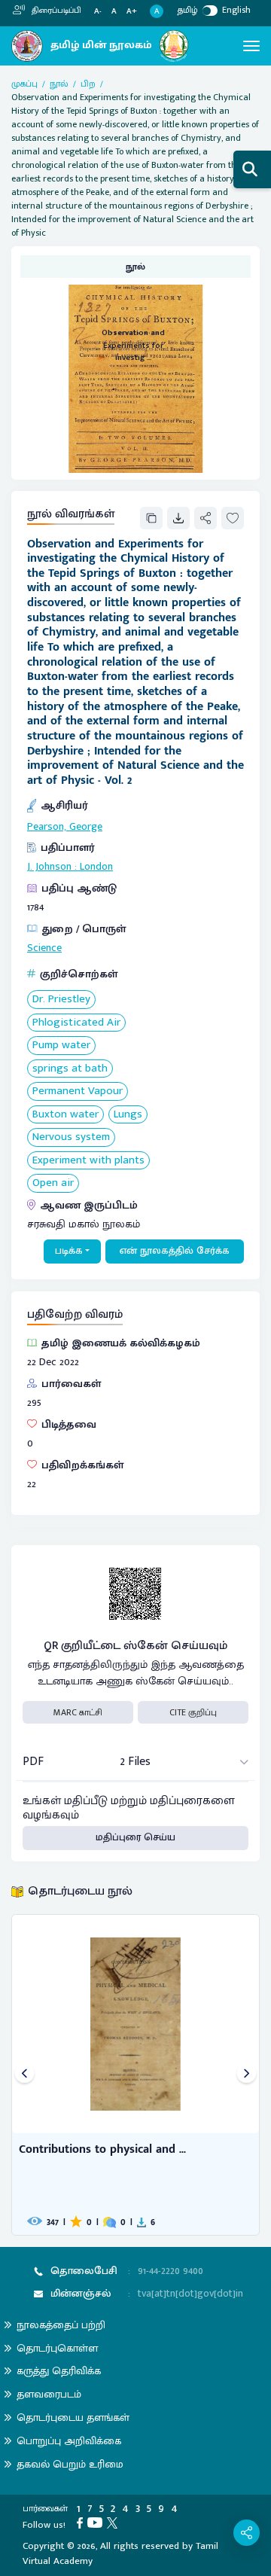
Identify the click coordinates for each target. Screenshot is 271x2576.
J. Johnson (49, 867)
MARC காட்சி (78, 1712)
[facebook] (82, 2522)
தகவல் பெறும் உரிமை (70, 2464)
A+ (132, 12)
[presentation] (24, 2075)
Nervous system (71, 1137)
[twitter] (114, 2522)
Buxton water (65, 1115)
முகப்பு (24, 84)
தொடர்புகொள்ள (57, 2348)
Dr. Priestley (61, 1000)
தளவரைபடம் (49, 2394)
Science (44, 948)
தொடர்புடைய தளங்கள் (73, 2417)
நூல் (59, 84)
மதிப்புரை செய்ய (135, 1837)
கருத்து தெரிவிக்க (59, 2371)
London (96, 867)
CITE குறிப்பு (193, 1712)
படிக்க (69, 1251)
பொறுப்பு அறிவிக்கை (69, 2441)
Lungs (128, 1115)
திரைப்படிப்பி (55, 11)
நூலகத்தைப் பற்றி (61, 2325)
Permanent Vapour (78, 1091)
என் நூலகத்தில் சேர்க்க (175, 1251)
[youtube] (97, 2522)
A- (98, 12)
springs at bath (70, 1069)
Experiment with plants (88, 1161)
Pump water (61, 1046)
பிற (88, 84)
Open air (53, 1183)
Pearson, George (65, 827)
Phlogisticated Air (76, 1023)
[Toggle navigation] (251, 46)
